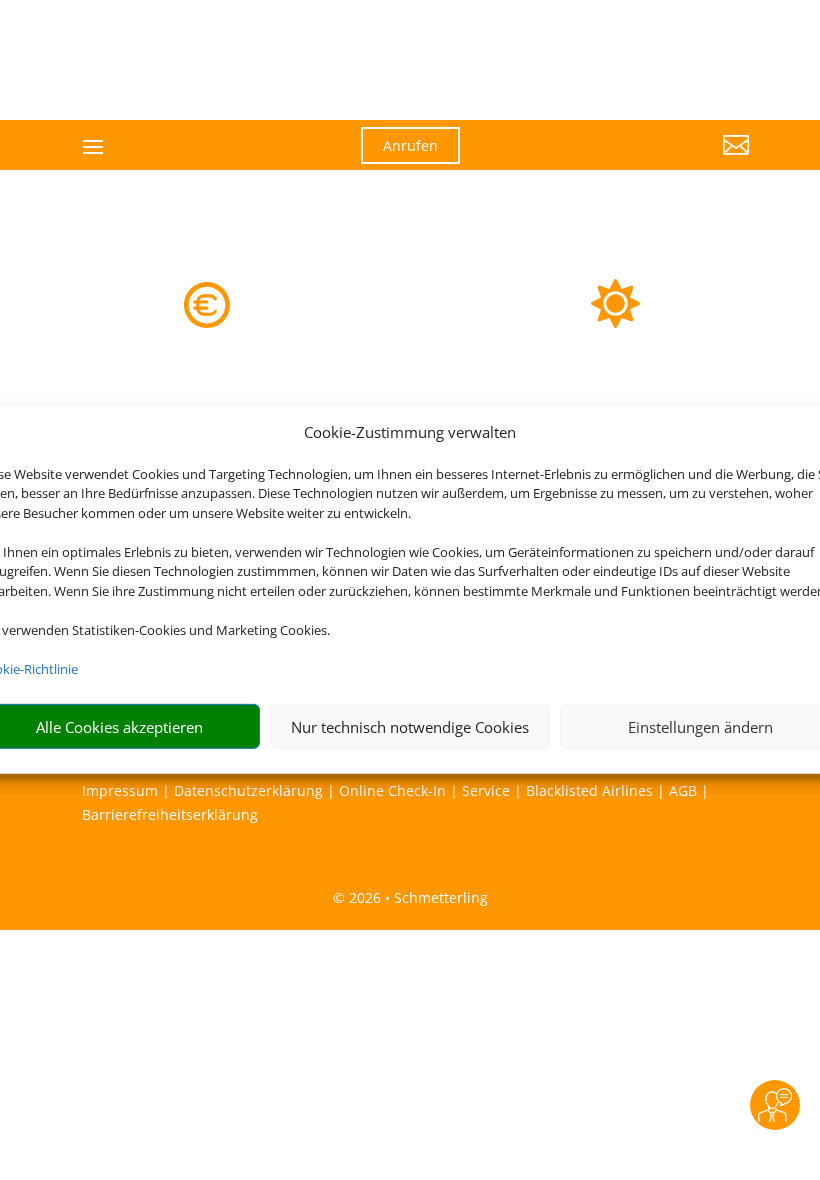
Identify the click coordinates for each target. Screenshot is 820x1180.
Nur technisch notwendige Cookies (410, 727)
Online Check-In (392, 790)
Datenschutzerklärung (248, 790)
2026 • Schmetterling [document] (416, 897)
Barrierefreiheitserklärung (170, 814)
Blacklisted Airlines (589, 790)
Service (486, 790)
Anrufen (410, 145)
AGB (683, 790)
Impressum (120, 790)
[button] (646, 160)
